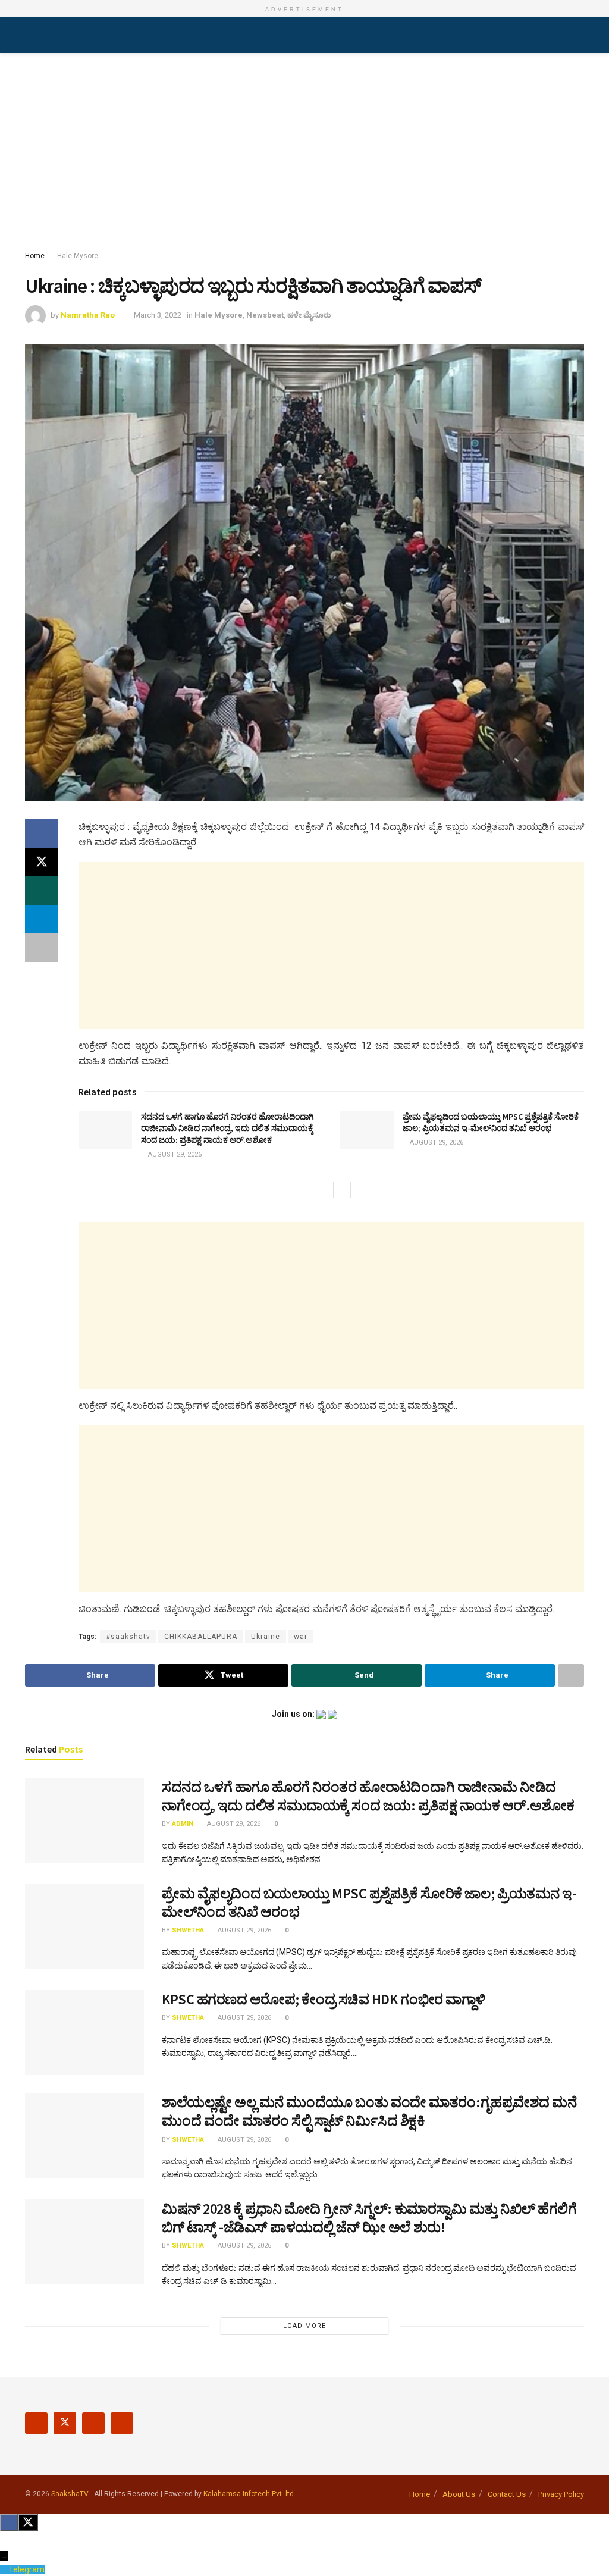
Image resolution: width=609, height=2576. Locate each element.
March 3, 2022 (158, 315)
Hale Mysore (78, 256)
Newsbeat (265, 315)
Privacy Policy (561, 2494)
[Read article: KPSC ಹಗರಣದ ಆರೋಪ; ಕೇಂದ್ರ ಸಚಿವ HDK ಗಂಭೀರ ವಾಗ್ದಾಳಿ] (84, 2033)
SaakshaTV (70, 2494)
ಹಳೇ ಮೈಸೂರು (309, 315)
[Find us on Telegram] (122, 2423)
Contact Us (507, 2494)
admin (183, 1824)
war (301, 1637)
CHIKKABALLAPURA (201, 1637)
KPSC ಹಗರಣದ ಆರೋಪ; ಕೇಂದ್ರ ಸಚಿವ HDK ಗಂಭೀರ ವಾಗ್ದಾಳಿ (324, 1999)
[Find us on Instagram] (93, 2423)
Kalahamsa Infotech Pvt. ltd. (249, 2494)
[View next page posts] (342, 1190)
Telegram (26, 2569)
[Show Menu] (30, 35)
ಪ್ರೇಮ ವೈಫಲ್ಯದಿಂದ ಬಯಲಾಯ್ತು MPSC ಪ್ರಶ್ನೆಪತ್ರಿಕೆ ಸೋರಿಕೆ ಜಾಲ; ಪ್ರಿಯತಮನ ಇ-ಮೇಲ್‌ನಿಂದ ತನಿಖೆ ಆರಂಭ (491, 1123)
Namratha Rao (88, 315)
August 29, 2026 (174, 1154)
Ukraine (266, 1637)
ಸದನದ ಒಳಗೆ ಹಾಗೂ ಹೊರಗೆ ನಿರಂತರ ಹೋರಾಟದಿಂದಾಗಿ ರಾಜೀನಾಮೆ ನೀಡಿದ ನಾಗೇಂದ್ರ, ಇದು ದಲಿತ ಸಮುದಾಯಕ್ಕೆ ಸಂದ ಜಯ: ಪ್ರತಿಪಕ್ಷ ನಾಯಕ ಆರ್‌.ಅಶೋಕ (227, 1128)
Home (35, 256)
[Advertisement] (304, 154)
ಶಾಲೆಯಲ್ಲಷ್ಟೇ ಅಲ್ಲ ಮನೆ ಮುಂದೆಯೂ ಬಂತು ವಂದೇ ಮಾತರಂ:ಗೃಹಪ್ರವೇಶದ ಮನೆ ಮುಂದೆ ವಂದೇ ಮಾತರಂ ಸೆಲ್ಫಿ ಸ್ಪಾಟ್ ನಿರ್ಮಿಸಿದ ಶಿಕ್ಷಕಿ (369, 2111)
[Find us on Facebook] (36, 2423)
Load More (304, 2326)
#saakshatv (128, 1637)
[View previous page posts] (321, 1190)
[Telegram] (4, 2569)
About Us (459, 2494)
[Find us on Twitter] (65, 2423)
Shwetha (188, 1930)
